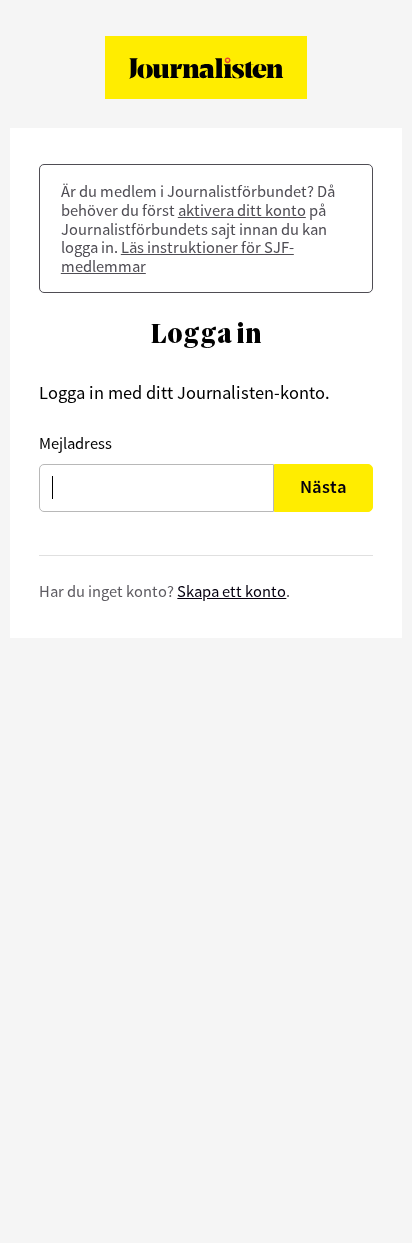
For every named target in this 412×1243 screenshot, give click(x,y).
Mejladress (75, 443)
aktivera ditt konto (242, 210)
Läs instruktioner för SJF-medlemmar (177, 256)
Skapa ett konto (231, 591)
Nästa (323, 486)
